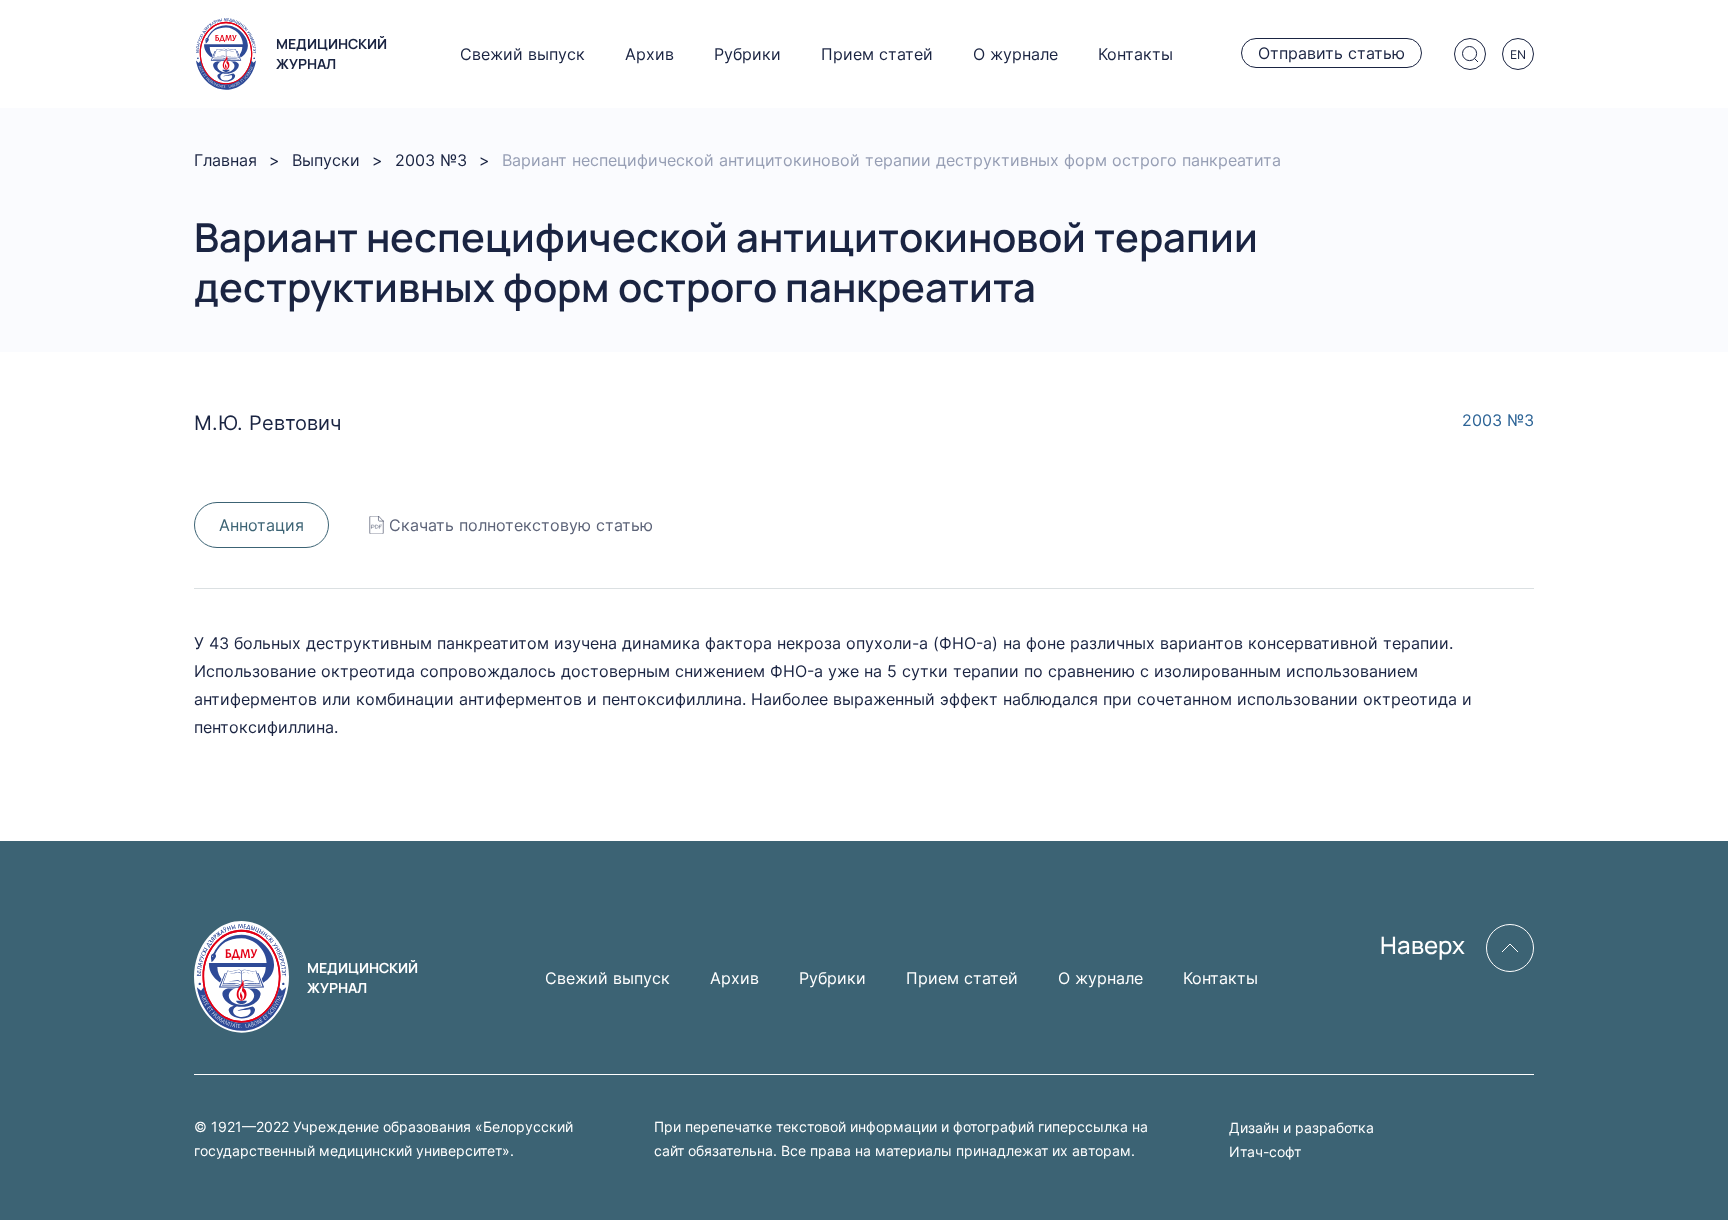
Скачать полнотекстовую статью (521, 525)
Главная (225, 160)
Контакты (1135, 54)
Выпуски (326, 160)
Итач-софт (1265, 1151)
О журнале (1015, 54)
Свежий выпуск (522, 54)
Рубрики (747, 54)
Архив (649, 54)
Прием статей (877, 54)
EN (1518, 54)
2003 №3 (431, 160)
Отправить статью (1331, 53)
